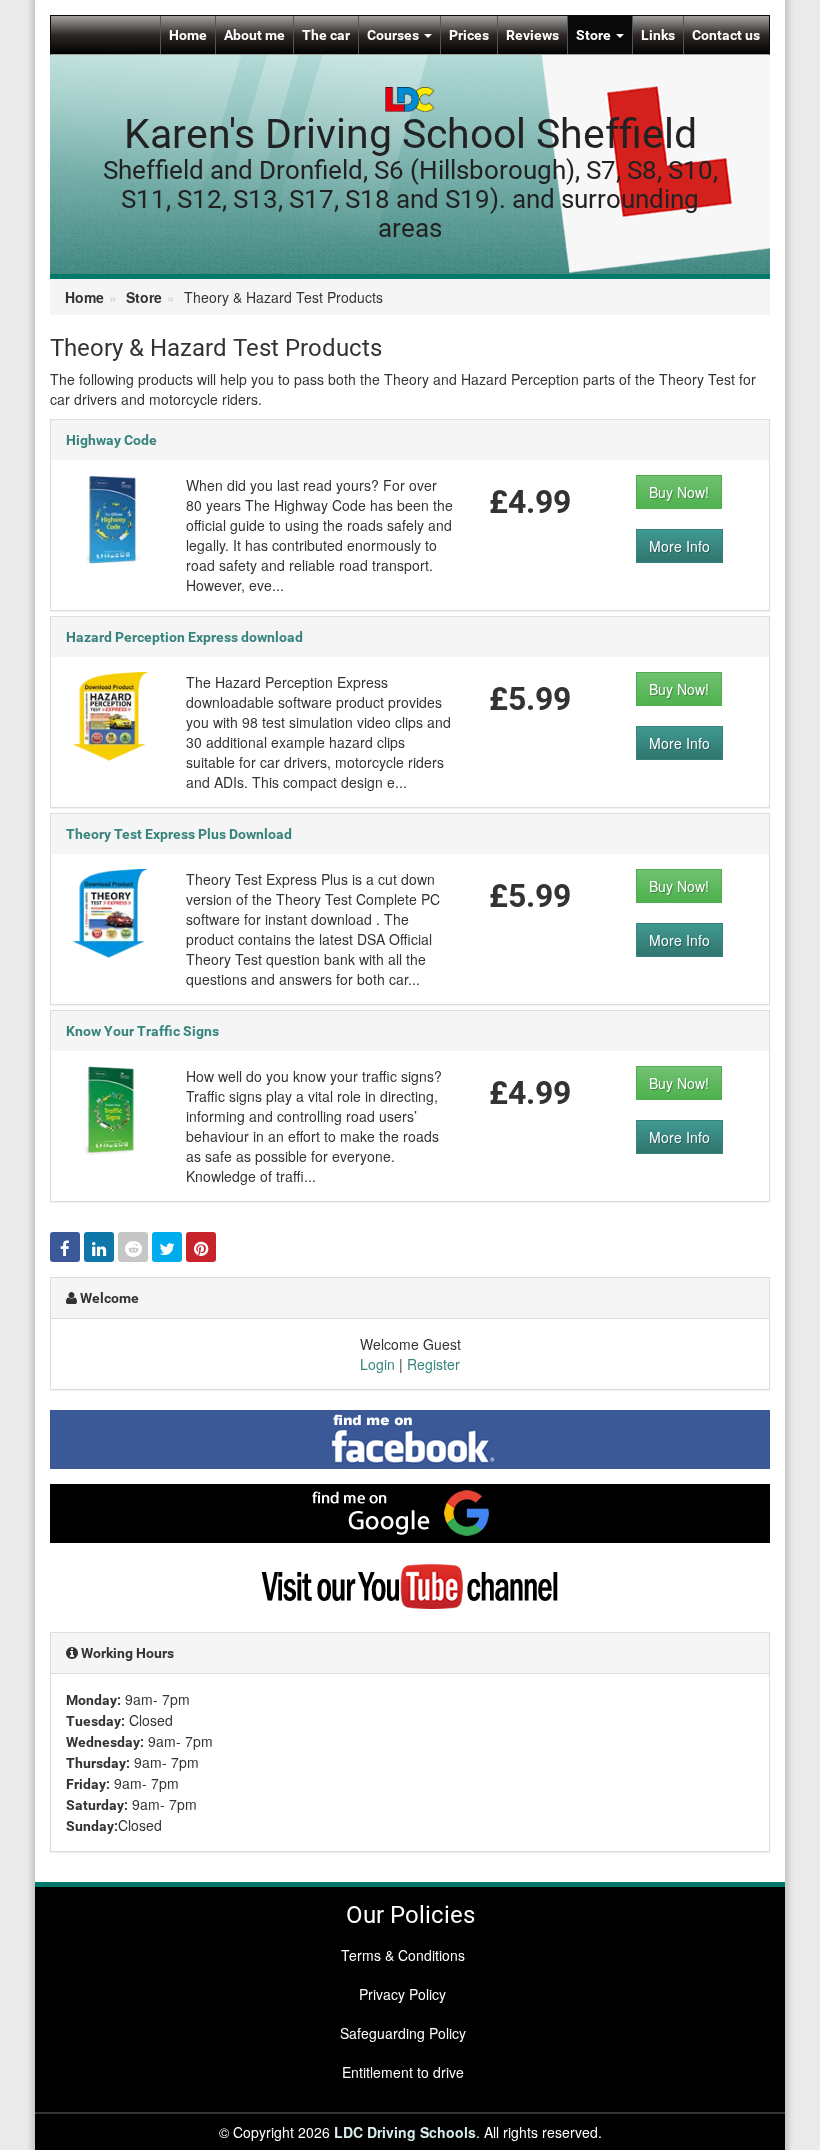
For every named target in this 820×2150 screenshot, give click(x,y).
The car (326, 35)
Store (595, 35)
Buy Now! (679, 492)
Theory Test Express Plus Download (179, 834)
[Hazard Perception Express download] (111, 714)
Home (188, 35)
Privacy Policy (402, 1994)
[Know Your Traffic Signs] (111, 1108)
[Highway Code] (111, 517)
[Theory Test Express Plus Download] (111, 911)
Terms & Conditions (403, 1955)
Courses (394, 35)
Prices (469, 35)
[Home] (410, 97)
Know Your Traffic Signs (142, 1031)
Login (377, 1364)
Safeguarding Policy (403, 2033)
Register (433, 1364)
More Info (679, 546)
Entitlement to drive (403, 2072)
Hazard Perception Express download (184, 637)
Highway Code (111, 440)
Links (658, 35)
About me (254, 35)
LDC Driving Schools (405, 2132)
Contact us (726, 35)
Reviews (532, 35)
